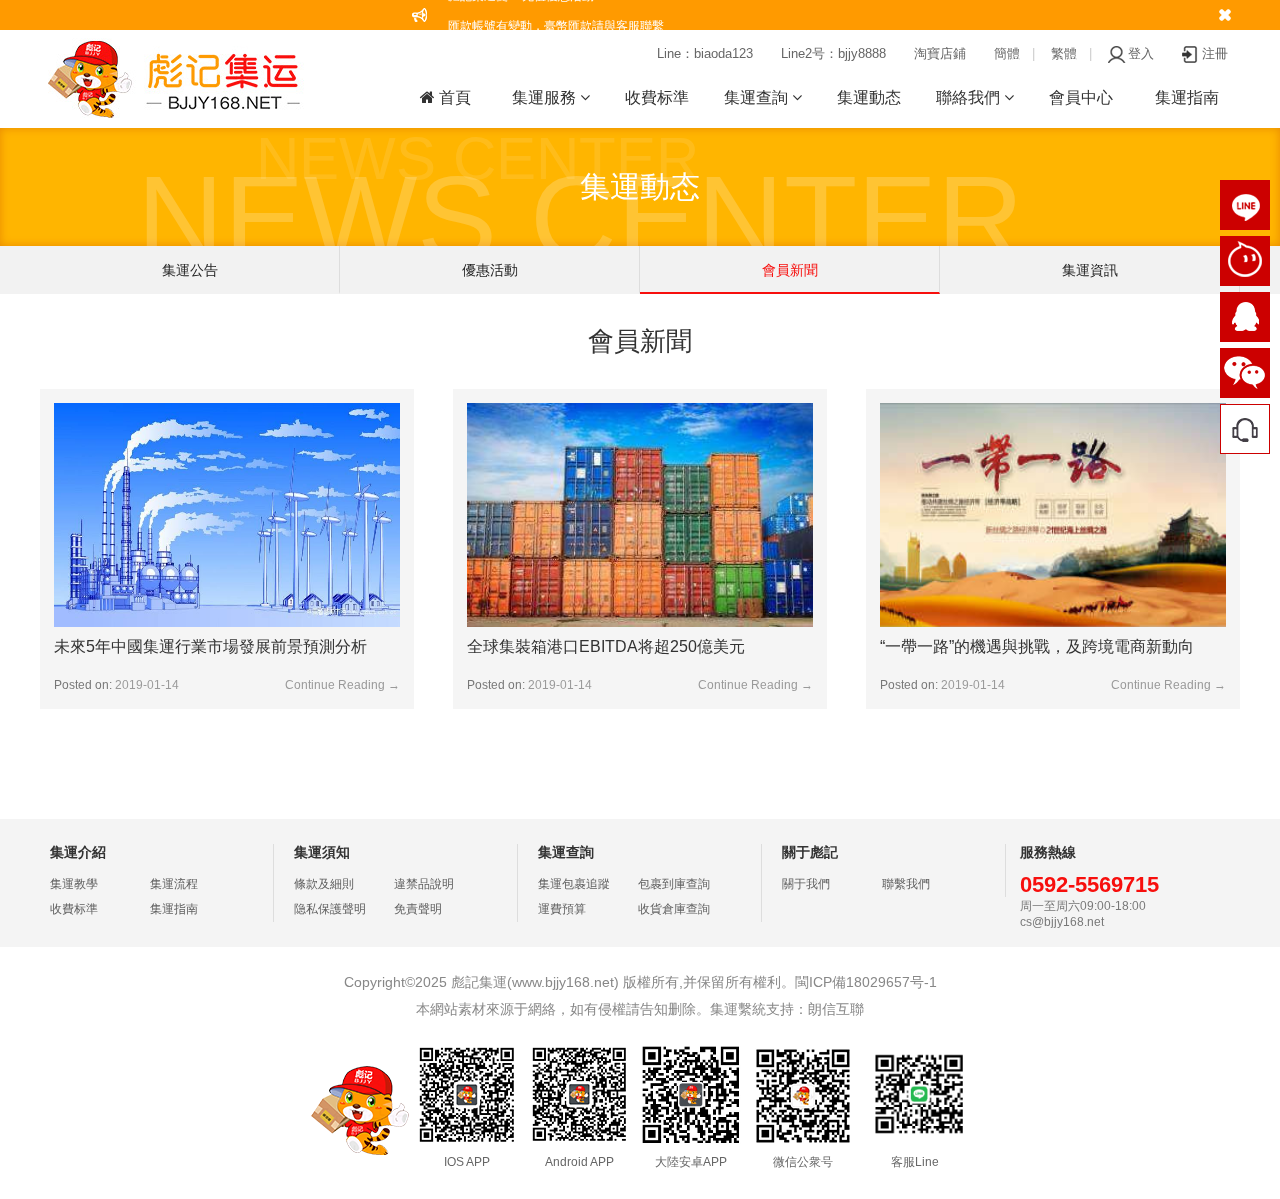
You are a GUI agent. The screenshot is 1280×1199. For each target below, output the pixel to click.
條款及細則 (324, 884)
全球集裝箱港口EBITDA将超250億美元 (606, 646)
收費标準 (657, 97)
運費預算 (562, 909)
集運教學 (74, 884)
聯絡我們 (970, 97)
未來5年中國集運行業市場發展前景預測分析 (210, 646)
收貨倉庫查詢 (674, 909)
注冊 (1215, 53)
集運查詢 (758, 97)
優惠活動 (490, 270)
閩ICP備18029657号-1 (866, 982)
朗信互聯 (836, 1009)
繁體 (1064, 53)
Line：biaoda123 (705, 53)
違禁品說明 (424, 884)
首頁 (453, 97)
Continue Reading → (342, 685)
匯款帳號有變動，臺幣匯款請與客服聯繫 (556, 15)
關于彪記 (810, 852)
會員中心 (1081, 97)
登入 (1141, 53)
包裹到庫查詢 (674, 884)
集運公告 (190, 270)
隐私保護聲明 (330, 909)
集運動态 (869, 97)
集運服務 (546, 97)
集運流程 (174, 884)
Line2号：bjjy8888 (833, 53)
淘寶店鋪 (940, 53)
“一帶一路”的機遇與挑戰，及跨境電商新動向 (1037, 646)
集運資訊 (1090, 270)
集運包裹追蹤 (574, 884)
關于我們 (806, 884)
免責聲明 (418, 909)
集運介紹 (78, 852)
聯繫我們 (906, 884)
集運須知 (322, 852)
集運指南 (1187, 97)
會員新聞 (790, 270)
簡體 (1007, 53)
